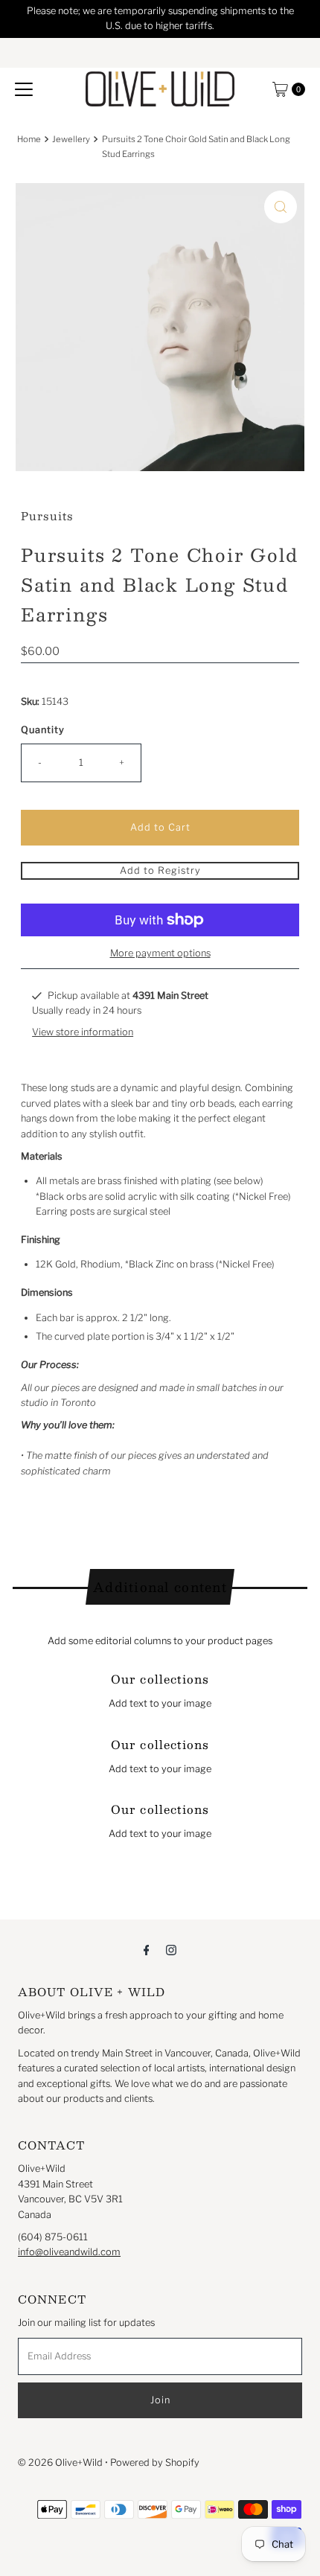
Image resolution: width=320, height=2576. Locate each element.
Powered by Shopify (155, 2462)
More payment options (160, 953)
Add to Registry (160, 870)
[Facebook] (147, 1949)
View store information (83, 1032)
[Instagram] (171, 1949)
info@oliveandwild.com (69, 2252)
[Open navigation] (24, 89)
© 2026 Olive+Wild (60, 2462)
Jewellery (71, 139)
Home (29, 139)
